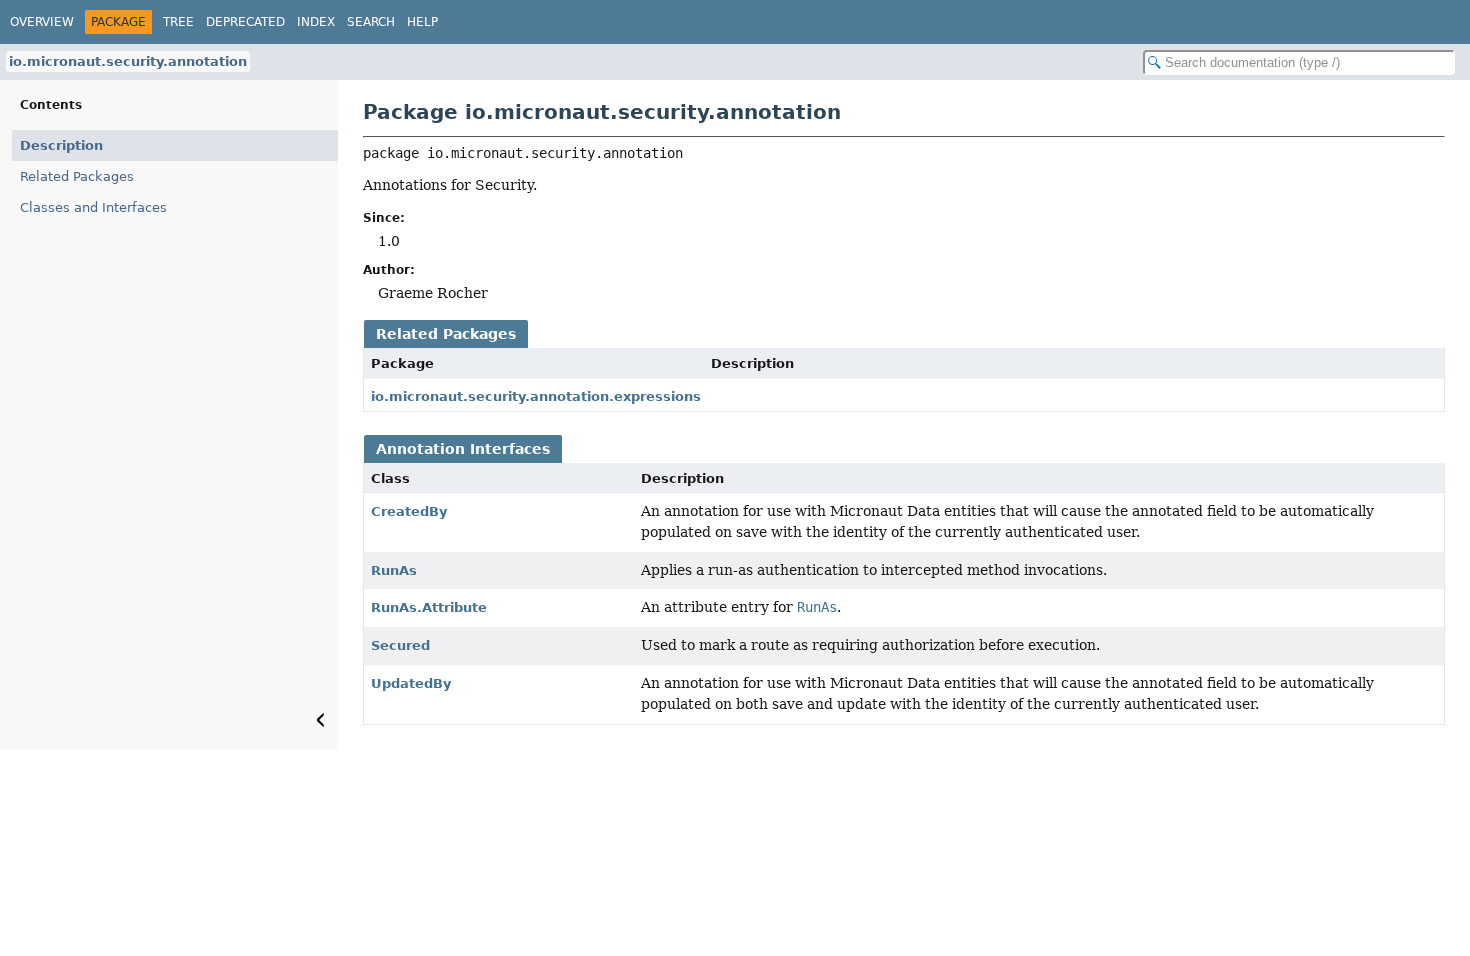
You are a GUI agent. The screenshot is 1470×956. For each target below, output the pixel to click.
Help (422, 22)
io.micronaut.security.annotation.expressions (536, 396)
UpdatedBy (411, 683)
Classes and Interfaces (93, 207)
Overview (42, 22)
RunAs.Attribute (429, 607)
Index (316, 22)
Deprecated (245, 22)
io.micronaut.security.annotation (128, 61)
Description (61, 145)
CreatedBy (409, 511)
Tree (178, 22)
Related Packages (77, 176)
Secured (400, 645)
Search (371, 22)
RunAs (394, 570)
